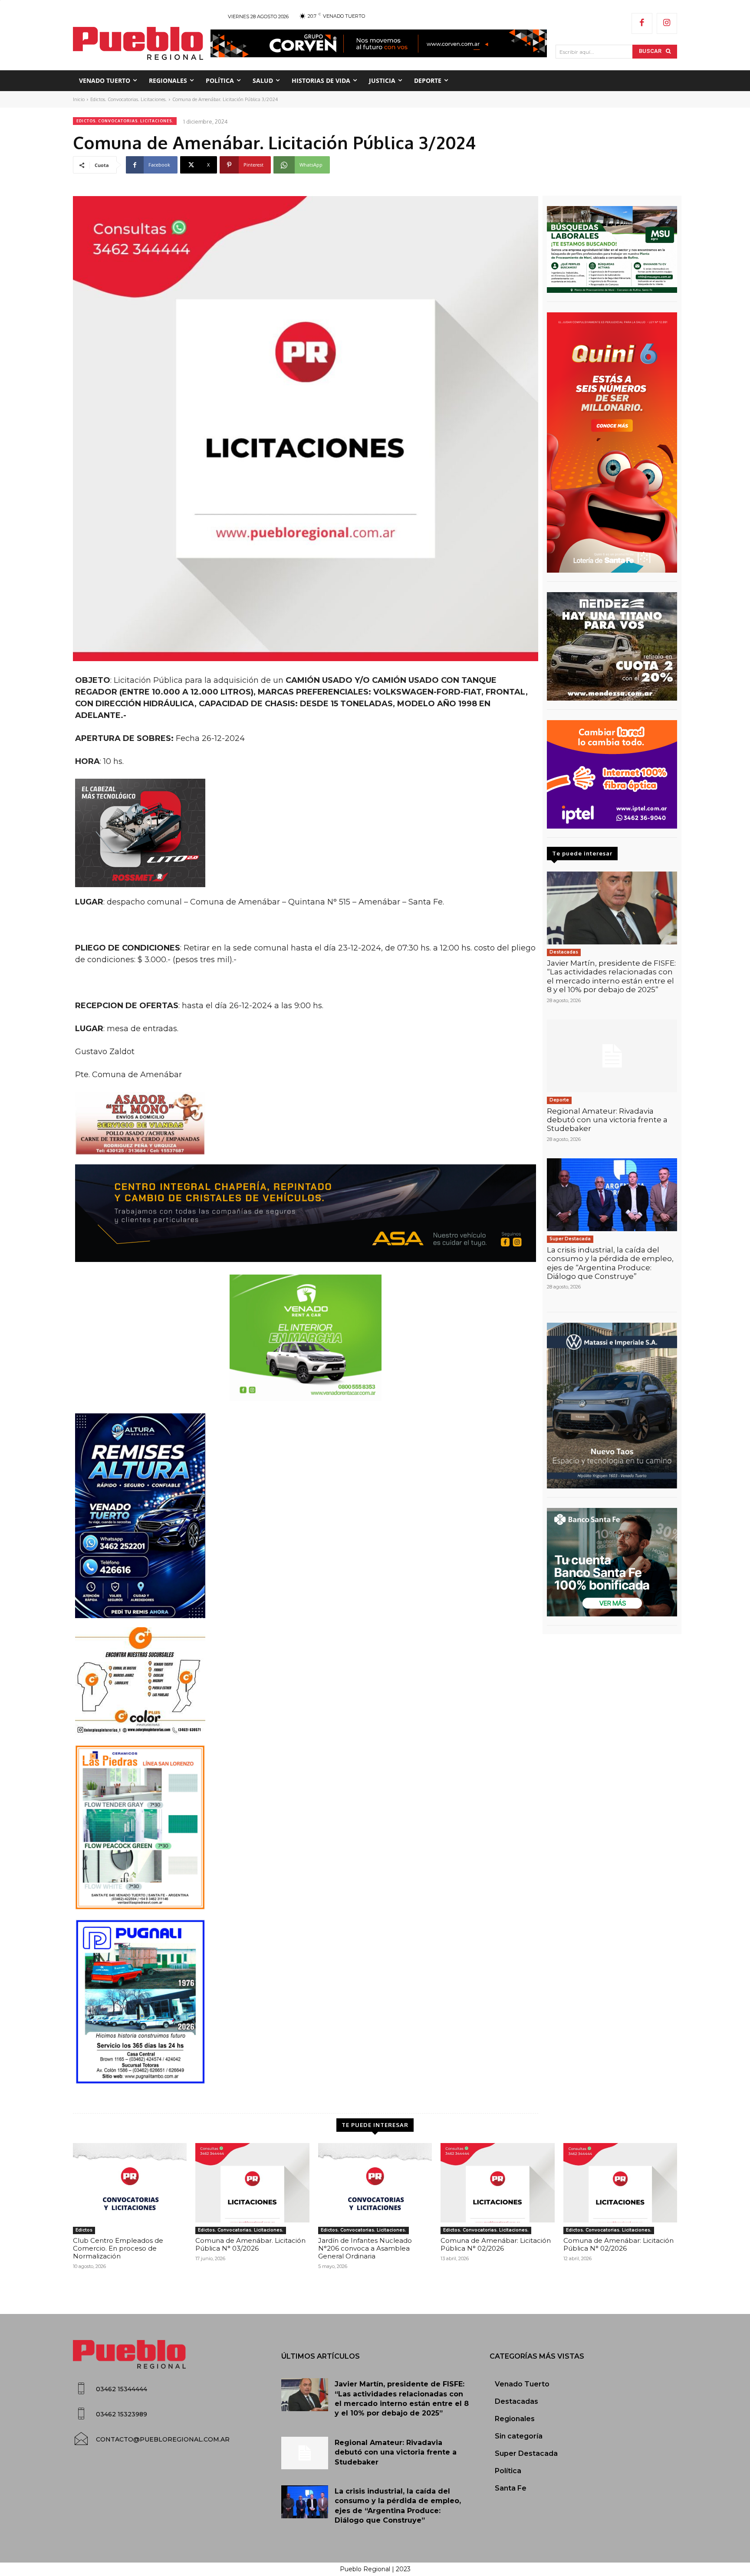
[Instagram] (667, 23)
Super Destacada (570, 1239)
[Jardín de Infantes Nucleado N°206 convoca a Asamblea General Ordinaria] (375, 2183)
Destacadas (564, 952)
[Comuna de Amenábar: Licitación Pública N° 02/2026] (497, 2183)
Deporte (559, 1100)
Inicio (79, 99)
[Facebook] (642, 23)
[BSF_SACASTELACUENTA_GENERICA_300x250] (612, 1562)
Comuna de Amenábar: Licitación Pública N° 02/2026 (496, 2244)
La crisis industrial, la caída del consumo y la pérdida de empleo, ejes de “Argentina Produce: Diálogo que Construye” (610, 1263)
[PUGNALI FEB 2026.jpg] (306, 2002)
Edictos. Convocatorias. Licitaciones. (128, 99)
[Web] (612, 774)
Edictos (84, 2230)
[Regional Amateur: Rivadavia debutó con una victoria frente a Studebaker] (612, 1056)
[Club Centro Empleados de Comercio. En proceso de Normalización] (130, 2183)
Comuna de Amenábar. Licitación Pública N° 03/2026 (250, 2244)
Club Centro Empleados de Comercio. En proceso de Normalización (118, 2248)
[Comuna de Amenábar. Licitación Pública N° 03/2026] (252, 2183)
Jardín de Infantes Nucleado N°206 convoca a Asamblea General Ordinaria (365, 2248)
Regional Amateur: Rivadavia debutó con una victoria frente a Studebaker (607, 1120)
